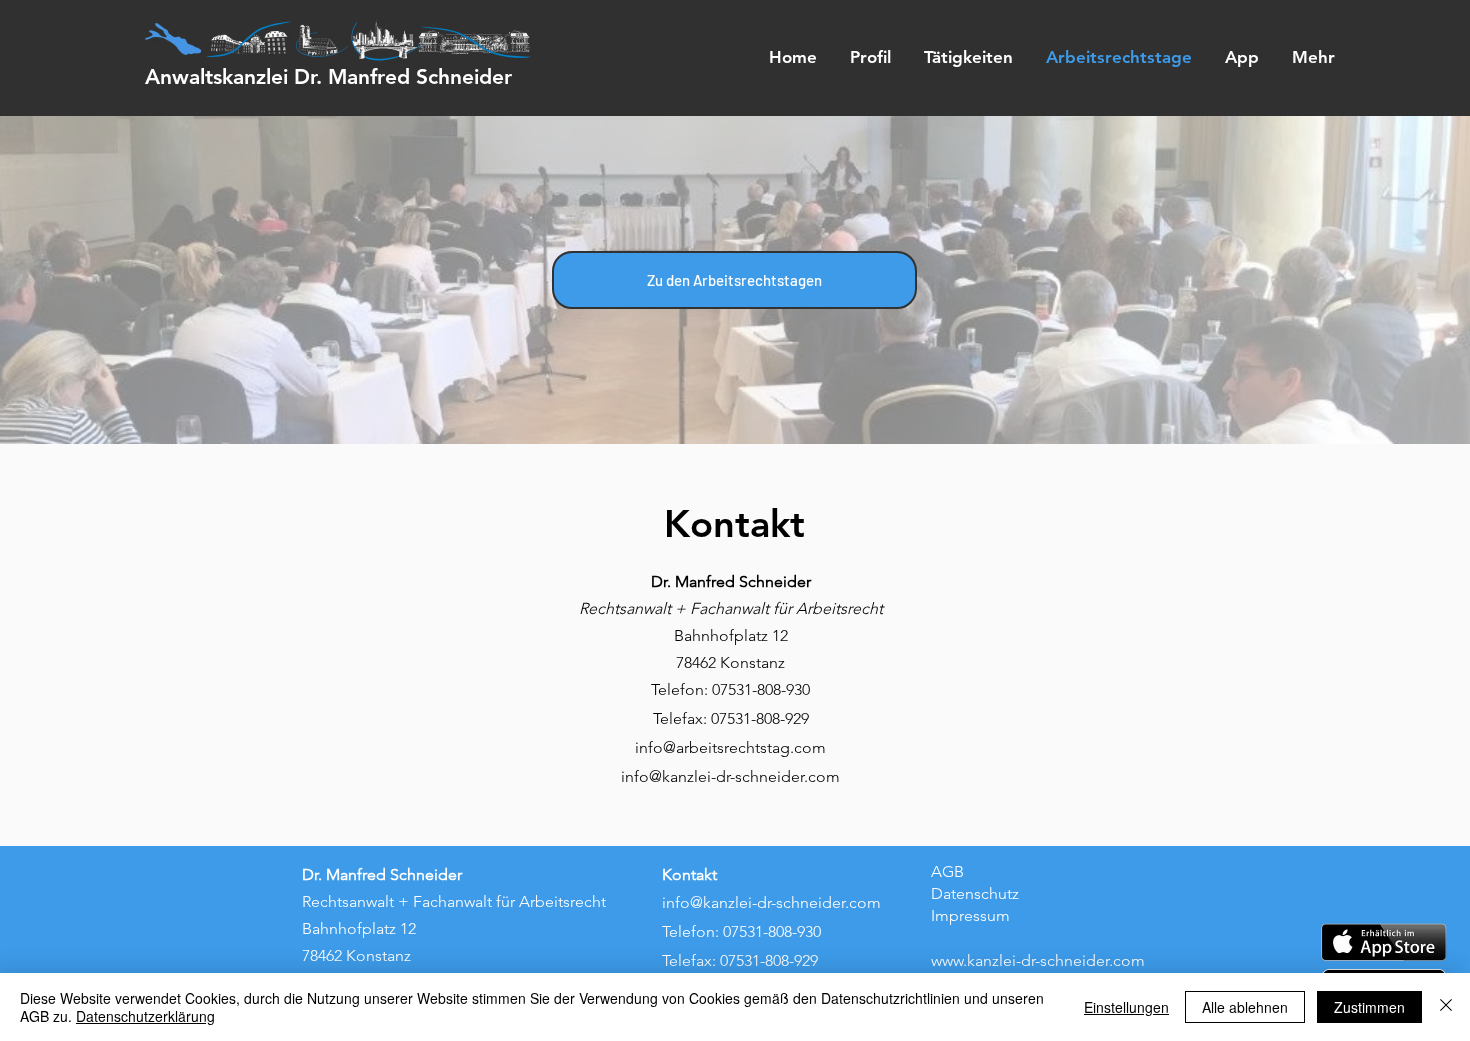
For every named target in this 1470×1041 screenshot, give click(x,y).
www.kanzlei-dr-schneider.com (1038, 960)
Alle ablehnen (1245, 1007)
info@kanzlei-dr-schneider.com (730, 776)
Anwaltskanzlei (328, 76)
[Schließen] (1446, 1007)
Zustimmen (1369, 1007)
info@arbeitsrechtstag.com (730, 747)
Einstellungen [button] (1126, 1007)
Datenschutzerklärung (145, 1016)
